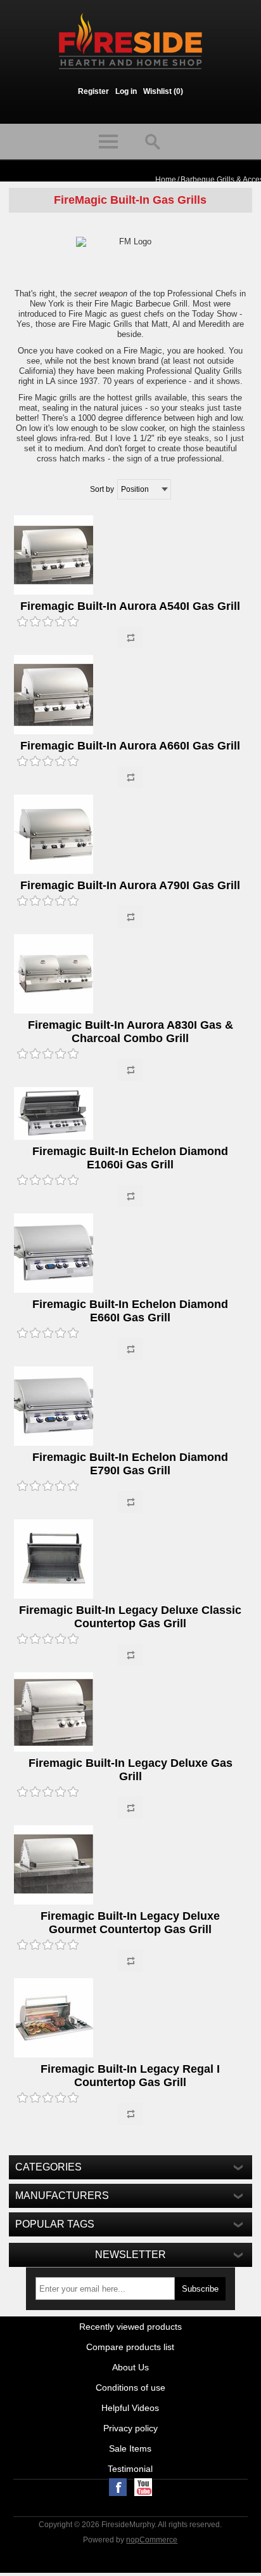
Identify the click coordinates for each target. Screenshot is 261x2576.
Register (93, 91)
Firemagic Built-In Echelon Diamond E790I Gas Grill (130, 1464)
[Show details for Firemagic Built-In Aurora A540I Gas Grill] (130, 556)
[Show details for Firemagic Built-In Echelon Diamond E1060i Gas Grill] (130, 1114)
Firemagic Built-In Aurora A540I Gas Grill (130, 606)
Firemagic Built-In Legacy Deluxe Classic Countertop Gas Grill (130, 1617)
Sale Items (130, 2448)
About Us (130, 2367)
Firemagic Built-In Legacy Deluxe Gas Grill (130, 1770)
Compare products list (130, 2347)
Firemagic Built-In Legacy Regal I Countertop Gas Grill (130, 2076)
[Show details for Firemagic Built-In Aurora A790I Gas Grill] (130, 835)
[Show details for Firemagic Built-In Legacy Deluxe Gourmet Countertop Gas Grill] (130, 1866)
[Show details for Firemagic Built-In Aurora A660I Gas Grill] (130, 696)
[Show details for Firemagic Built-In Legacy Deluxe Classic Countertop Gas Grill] (130, 1560)
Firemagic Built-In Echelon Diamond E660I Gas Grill (130, 1311)
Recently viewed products (130, 2327)
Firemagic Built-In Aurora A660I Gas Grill (130, 746)
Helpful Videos (130, 2408)
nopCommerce (152, 2540)
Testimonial (130, 2469)
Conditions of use (130, 2388)
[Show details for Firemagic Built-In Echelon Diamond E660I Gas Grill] (130, 1254)
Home (166, 180)
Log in (126, 91)
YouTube (143, 2487)
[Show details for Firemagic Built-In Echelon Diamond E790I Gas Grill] (130, 1407)
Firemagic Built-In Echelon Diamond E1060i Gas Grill (130, 1158)
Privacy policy (130, 2428)
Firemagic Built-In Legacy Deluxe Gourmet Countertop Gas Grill (130, 1923)
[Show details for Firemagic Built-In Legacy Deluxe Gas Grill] (130, 1713)
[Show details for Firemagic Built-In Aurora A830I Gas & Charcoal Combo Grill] (130, 975)
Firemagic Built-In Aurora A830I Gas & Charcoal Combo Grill (130, 1032)
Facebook (118, 2487)
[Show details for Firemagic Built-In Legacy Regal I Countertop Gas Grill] (130, 2019)
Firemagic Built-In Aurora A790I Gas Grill (130, 885)
